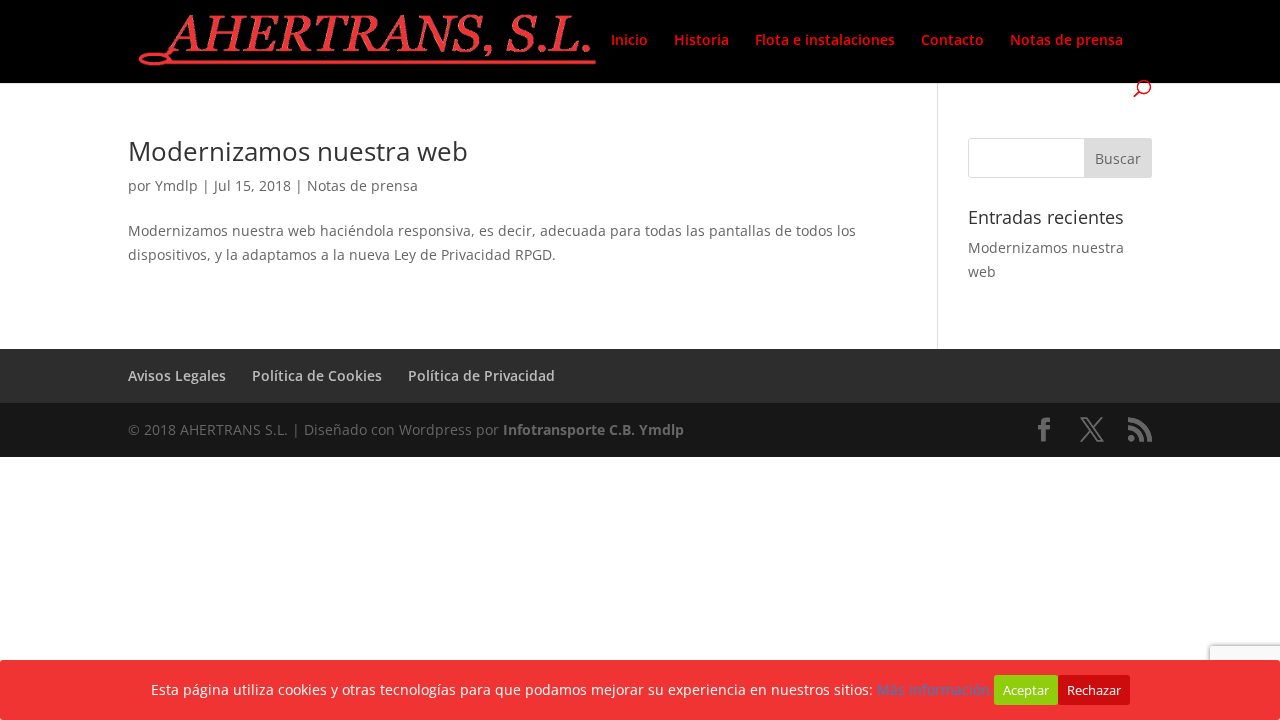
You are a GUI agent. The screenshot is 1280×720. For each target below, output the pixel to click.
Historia (701, 41)
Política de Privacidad (481, 375)
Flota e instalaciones (825, 41)
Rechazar (1094, 690)
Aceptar (1026, 690)
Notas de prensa (1066, 41)
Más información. (935, 689)
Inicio (629, 41)
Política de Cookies (317, 375)
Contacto (952, 41)
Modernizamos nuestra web (298, 151)
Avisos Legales (177, 375)
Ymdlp (176, 185)
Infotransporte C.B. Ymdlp (593, 429)
